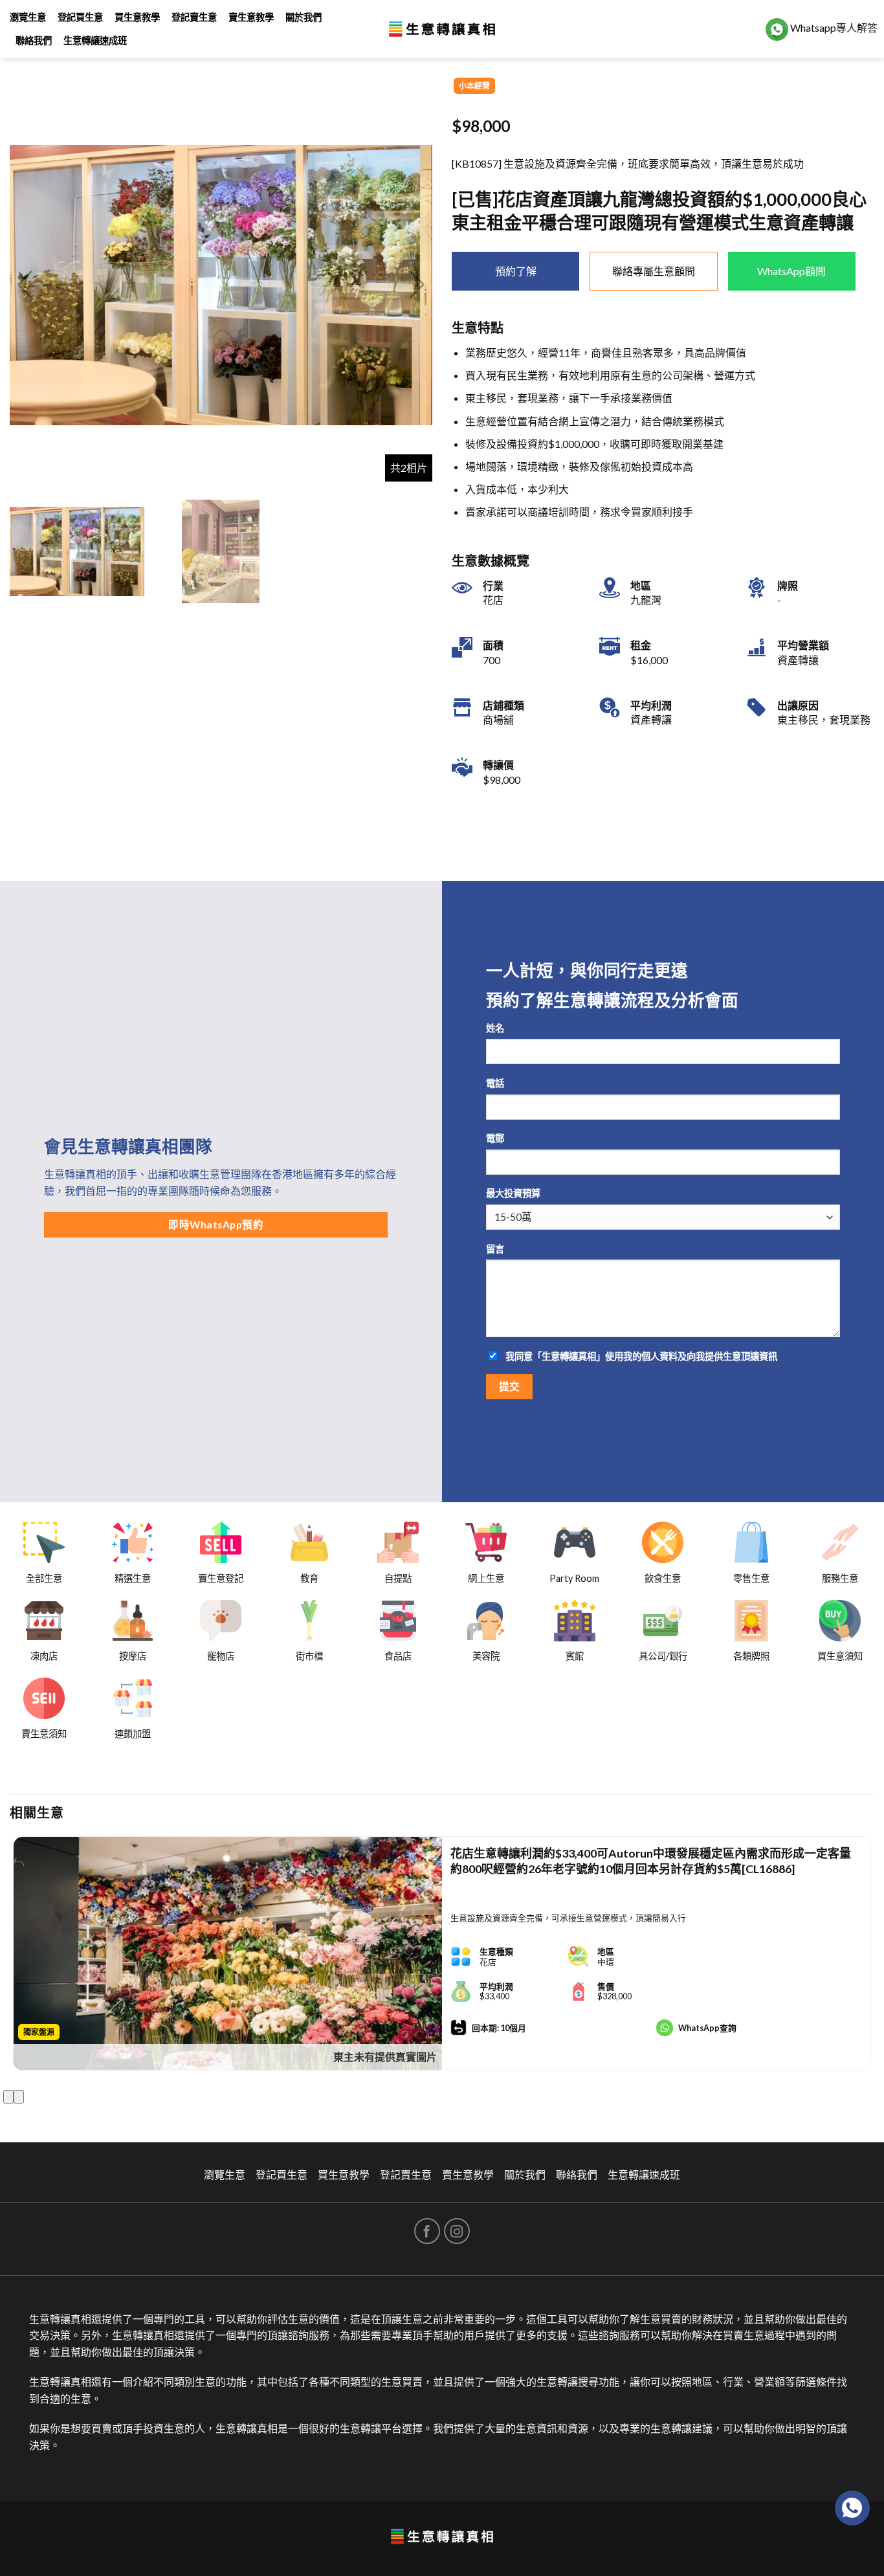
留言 (495, 1249)
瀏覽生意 (28, 17)
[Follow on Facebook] (427, 2231)
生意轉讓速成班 (95, 40)
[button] (417, 285)
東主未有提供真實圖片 (385, 2057)
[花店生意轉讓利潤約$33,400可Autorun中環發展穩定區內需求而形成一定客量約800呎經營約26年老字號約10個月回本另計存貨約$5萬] (228, 1953)
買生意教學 (137, 17)
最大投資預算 (513, 1193)
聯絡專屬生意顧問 (654, 271)
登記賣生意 (194, 17)
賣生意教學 (251, 17)
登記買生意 (80, 17)
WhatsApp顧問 (791, 271)
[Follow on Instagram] (457, 2231)
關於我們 (304, 17)
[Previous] (8, 2097)
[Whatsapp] (852, 2508)
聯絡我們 (34, 40)
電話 (495, 1083)
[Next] (19, 2097)
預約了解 (516, 271)
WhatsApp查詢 (707, 2028)
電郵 (495, 1138)
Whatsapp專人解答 (833, 28)
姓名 (495, 1028)
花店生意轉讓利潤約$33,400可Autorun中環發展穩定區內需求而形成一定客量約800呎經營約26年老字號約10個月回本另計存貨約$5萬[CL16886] (651, 1860)
